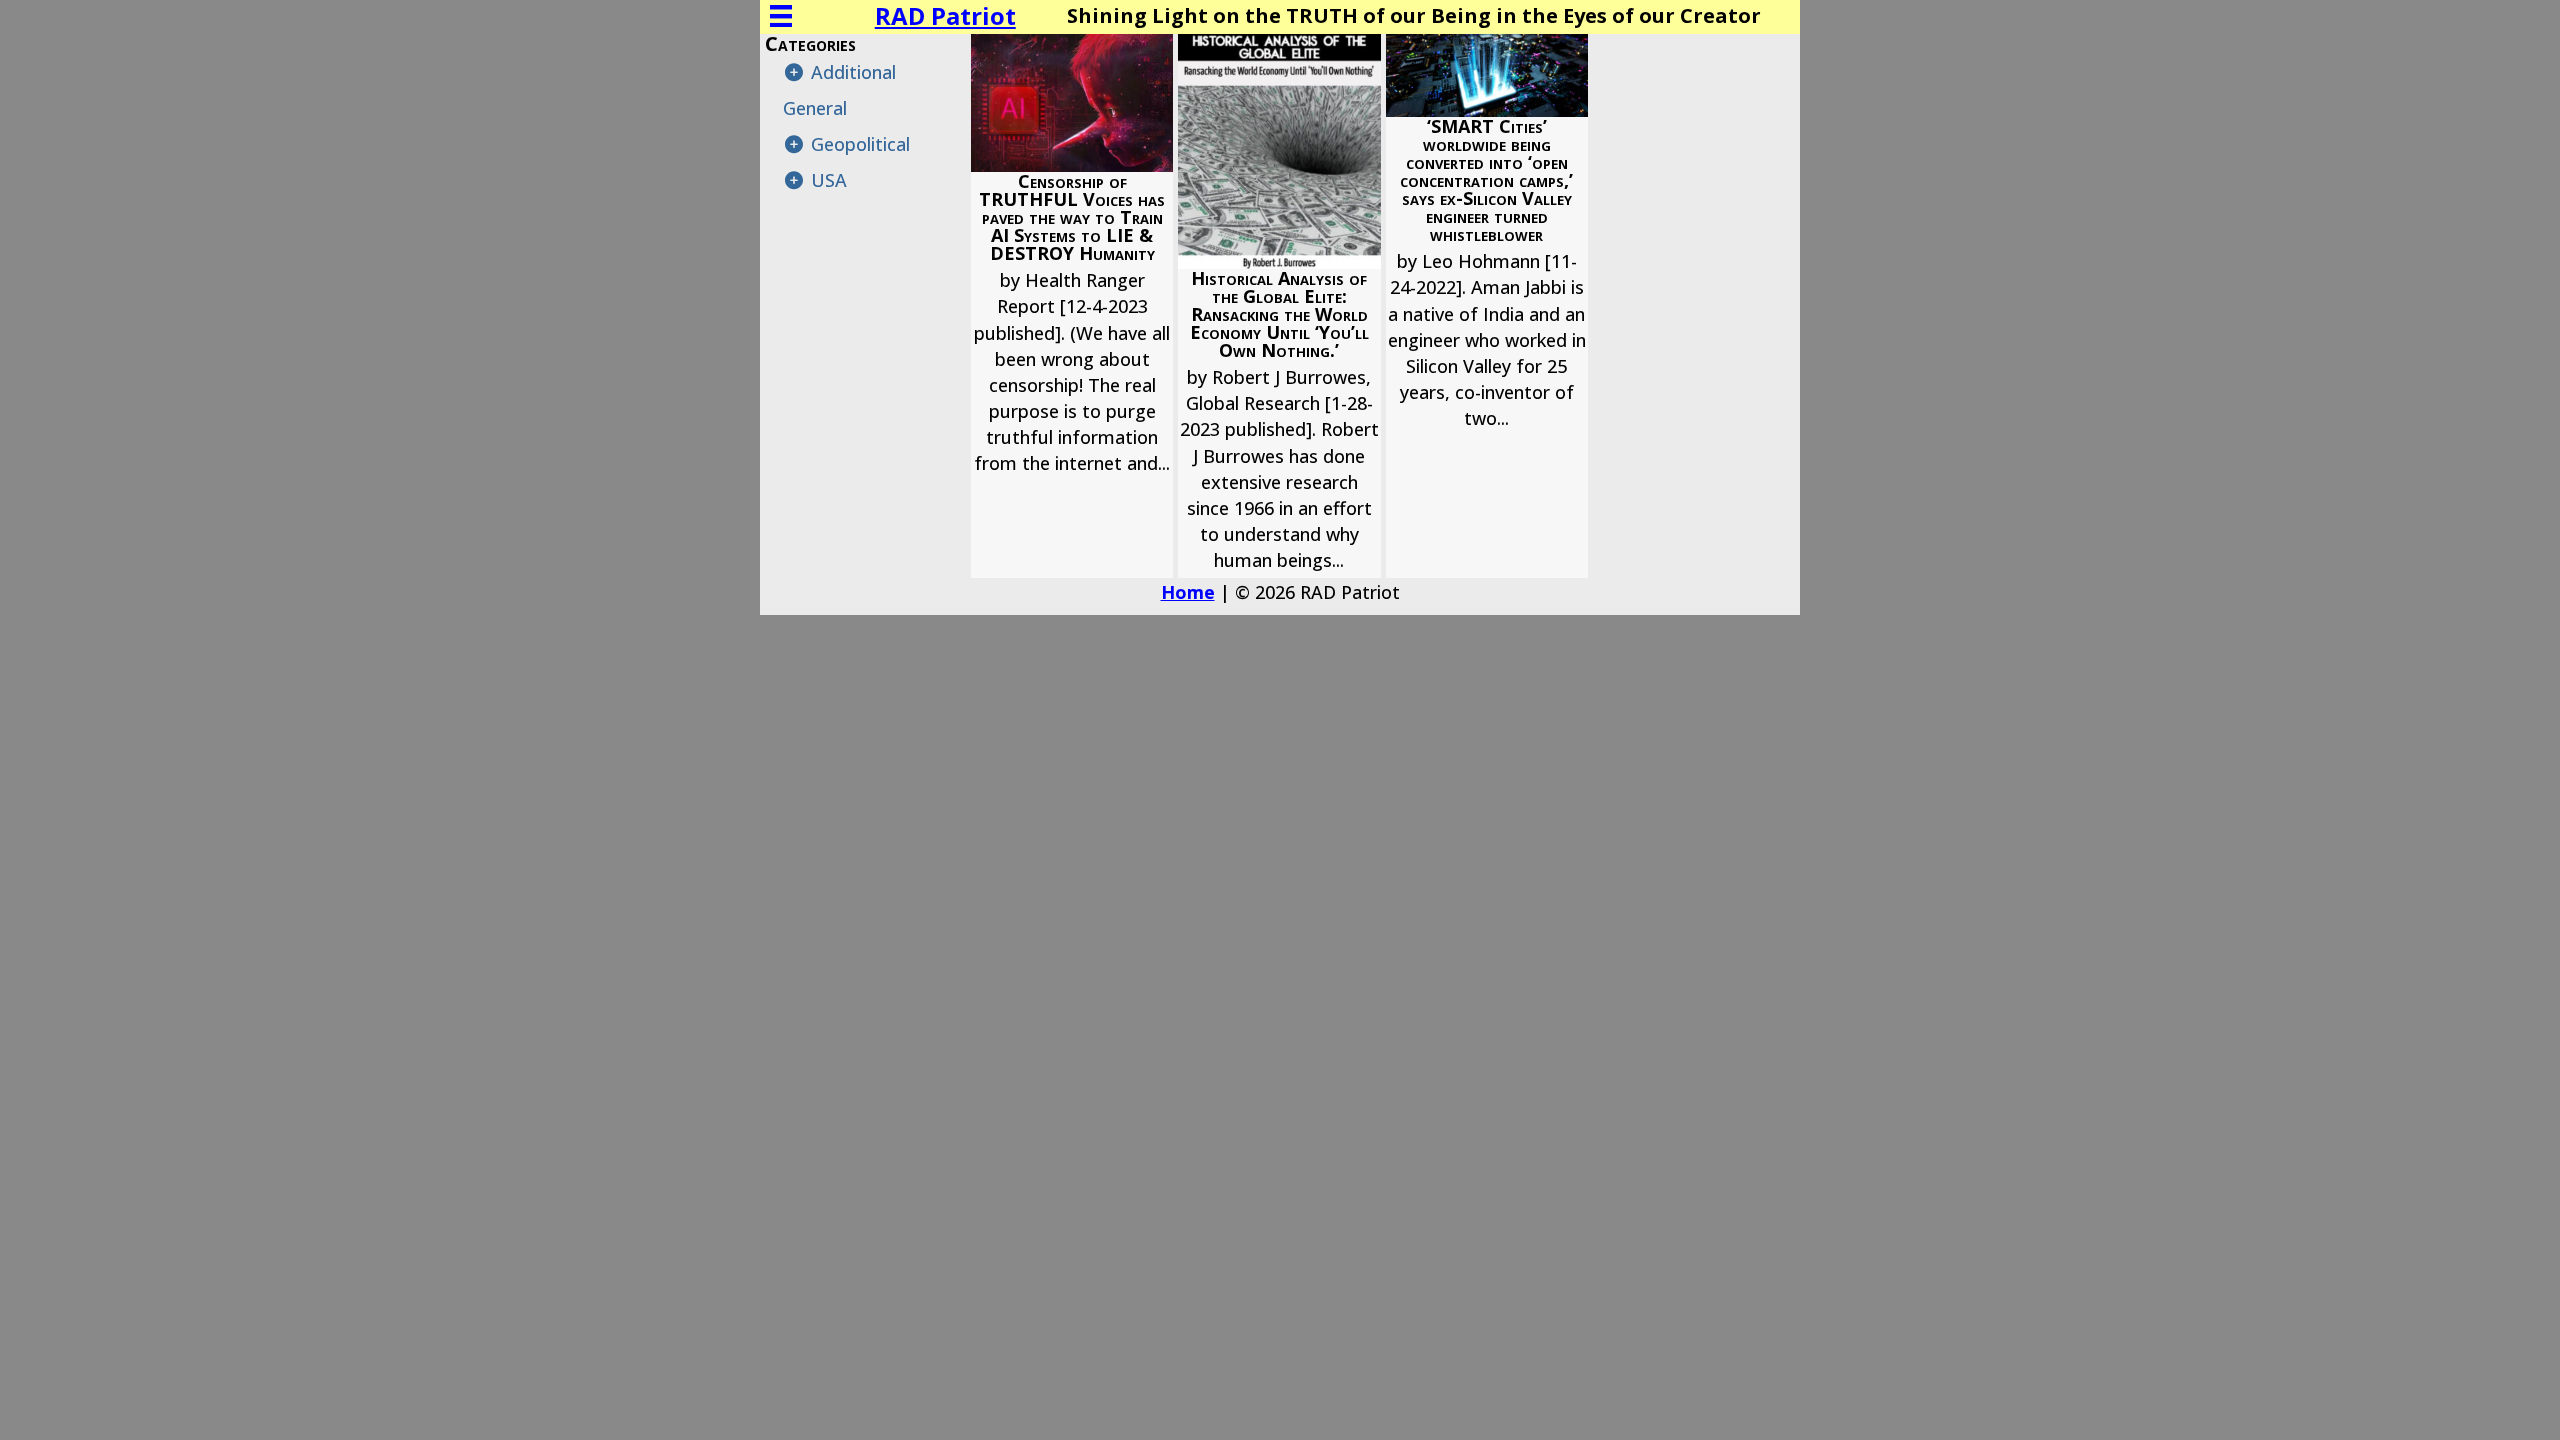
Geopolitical (860, 144)
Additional (853, 72)
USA (829, 180)
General (815, 108)
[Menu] (781, 16)
